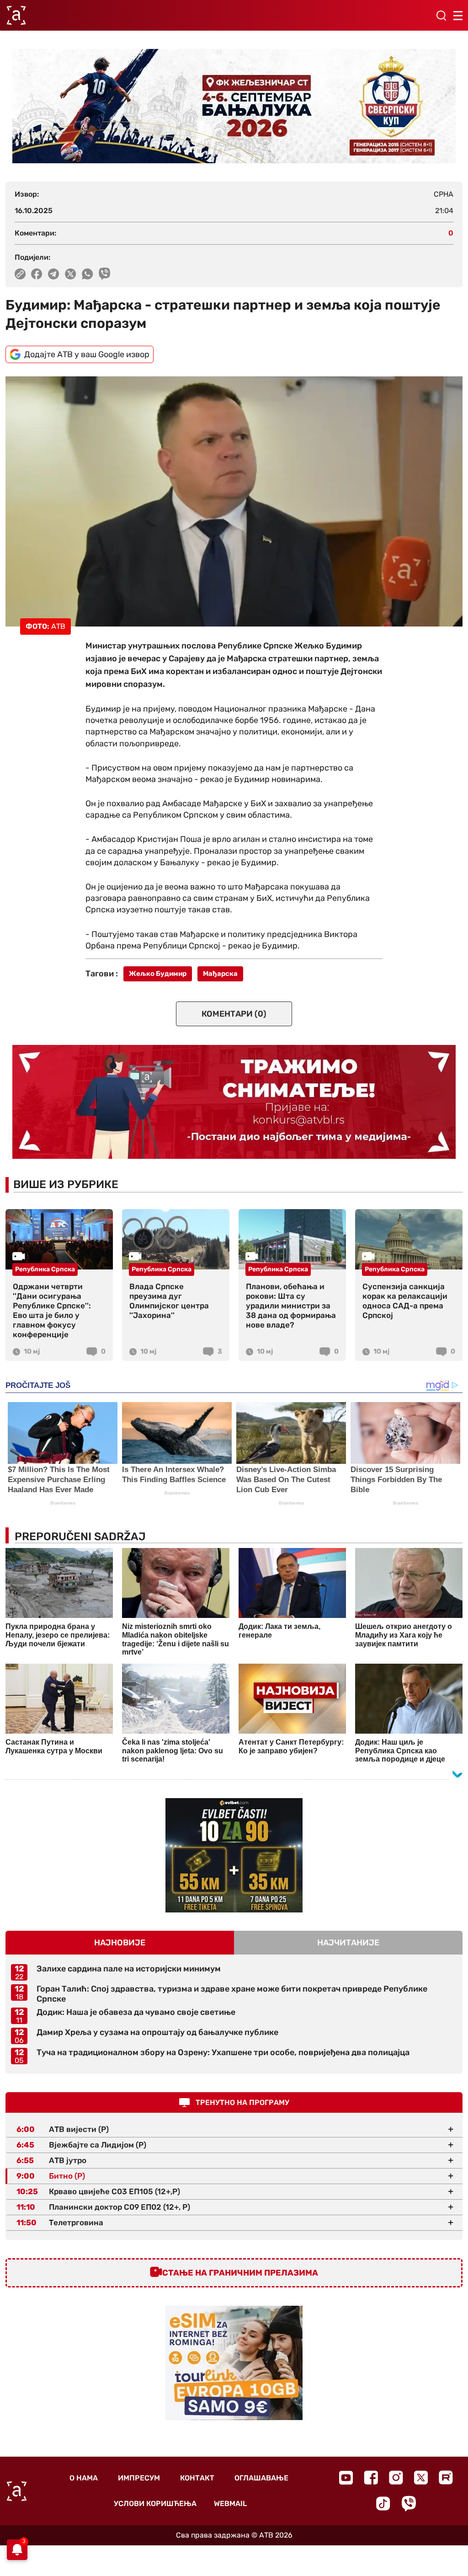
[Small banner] (234, 1855)
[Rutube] (446, 2477)
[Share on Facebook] (37, 274)
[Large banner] (234, 106)
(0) (234, 1014)
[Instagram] (396, 2477)
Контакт (197, 2478)
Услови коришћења (155, 2504)
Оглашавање (261, 2478)
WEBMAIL (230, 2504)
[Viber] (409, 2504)
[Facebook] (371, 2477)
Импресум (139, 2478)
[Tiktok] (383, 2504)
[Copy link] (20, 274)
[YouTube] (346, 2478)
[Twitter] (421, 2477)
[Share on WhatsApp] (88, 274)
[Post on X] (71, 274)
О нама (84, 2478)
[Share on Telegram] (54, 274)
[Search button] (441, 16)
